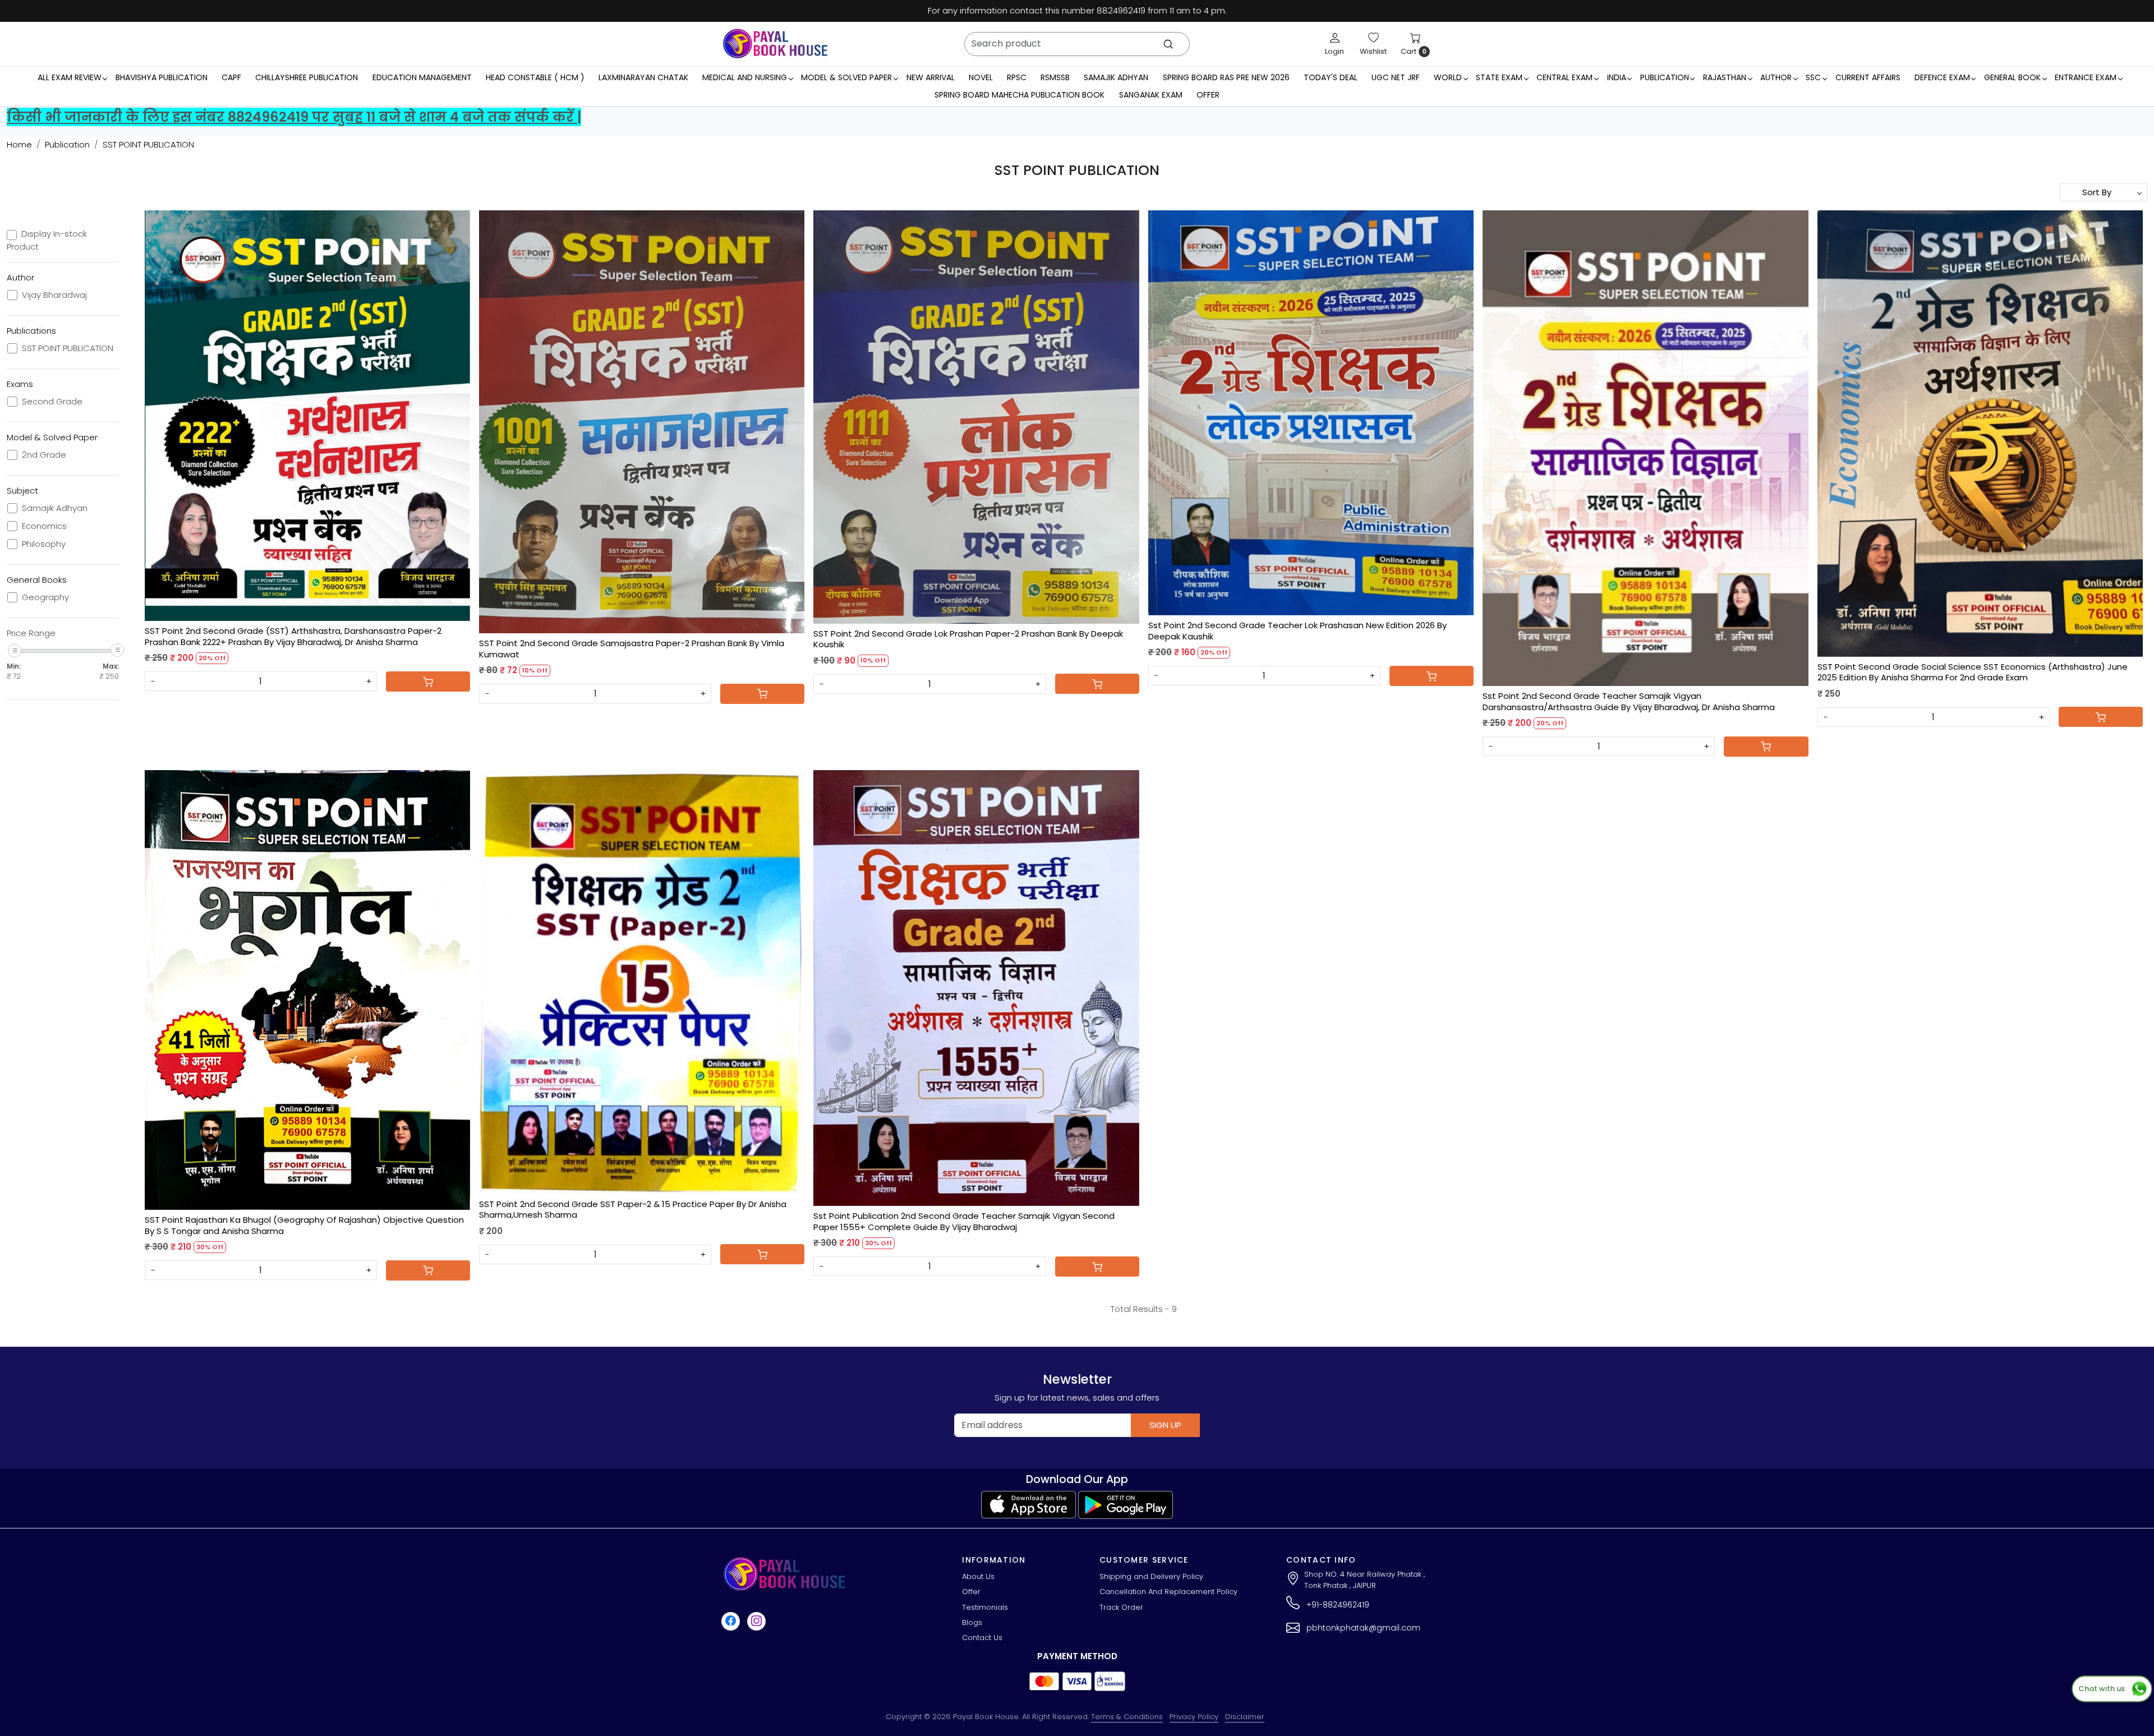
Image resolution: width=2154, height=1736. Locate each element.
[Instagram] (758, 1621)
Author (1776, 77)
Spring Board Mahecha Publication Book (1020, 95)
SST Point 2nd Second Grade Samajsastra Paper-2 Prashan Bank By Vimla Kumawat (632, 649)
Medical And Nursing (745, 77)
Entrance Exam (2086, 77)
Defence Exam (1942, 77)
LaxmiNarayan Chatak (643, 77)
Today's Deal (1331, 77)
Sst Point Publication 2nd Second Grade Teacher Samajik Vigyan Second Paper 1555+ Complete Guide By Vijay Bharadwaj (964, 1221)
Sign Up (1165, 1425)
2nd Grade (44, 455)
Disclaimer (1245, 1717)
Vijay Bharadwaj (54, 295)
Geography (45, 597)
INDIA (1617, 77)
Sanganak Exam (1151, 95)
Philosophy (44, 544)
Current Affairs (1868, 77)
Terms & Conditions (1127, 1717)
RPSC (1017, 77)
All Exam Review (70, 77)
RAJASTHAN (1725, 77)
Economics (44, 526)
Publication (1665, 77)
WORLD (1448, 77)
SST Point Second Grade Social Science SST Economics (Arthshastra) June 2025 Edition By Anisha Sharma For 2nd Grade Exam (1973, 672)
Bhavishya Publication (162, 77)
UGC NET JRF (1396, 77)
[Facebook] (732, 1621)
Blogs (972, 1622)
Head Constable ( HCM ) (535, 77)
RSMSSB (1055, 77)
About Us (978, 1576)
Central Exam (1564, 77)
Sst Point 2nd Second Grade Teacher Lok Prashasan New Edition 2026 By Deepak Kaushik (1297, 631)
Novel (981, 77)
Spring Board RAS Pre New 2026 (1226, 77)
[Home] (775, 44)
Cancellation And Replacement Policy (1168, 1592)
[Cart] (428, 681)
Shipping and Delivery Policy (1151, 1576)
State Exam (1499, 77)
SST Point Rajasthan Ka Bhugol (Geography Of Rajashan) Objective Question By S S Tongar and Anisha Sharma (304, 1225)
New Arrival (931, 77)
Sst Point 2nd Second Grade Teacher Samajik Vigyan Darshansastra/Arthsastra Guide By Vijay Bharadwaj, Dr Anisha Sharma (1629, 701)
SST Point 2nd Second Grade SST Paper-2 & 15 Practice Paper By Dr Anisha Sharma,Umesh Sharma (633, 1210)
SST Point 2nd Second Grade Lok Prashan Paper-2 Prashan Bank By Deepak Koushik (968, 639)
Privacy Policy (1194, 1717)
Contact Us (982, 1638)
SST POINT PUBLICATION (68, 348)
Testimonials (985, 1607)
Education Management (422, 77)
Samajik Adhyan (1116, 77)
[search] (1168, 44)
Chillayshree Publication (307, 77)
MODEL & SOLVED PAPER (846, 77)
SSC (1813, 77)
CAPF (231, 77)
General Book (2012, 77)
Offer (1208, 95)
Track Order (1121, 1607)
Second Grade (52, 402)
